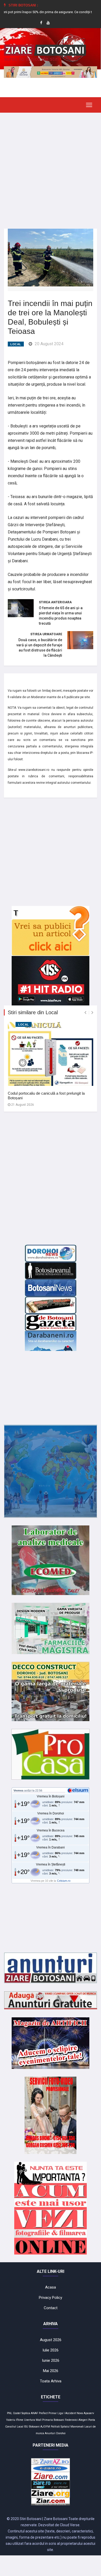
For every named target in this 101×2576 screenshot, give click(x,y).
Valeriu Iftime (15, 2420)
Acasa (51, 2287)
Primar (53, 2413)
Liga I (61, 2413)
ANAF (34, 2413)
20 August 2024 (49, 344)
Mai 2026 (51, 2371)
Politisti (55, 2427)
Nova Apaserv (85, 2413)
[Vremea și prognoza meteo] (79, 1790)
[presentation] (85, 1013)
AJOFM (45, 2427)
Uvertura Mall (33, 2420)
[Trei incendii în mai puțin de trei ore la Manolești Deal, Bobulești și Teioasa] (51, 257)
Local (16, 344)
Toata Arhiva (51, 2381)
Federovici (71, 2420)
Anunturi (50, 2433)
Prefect (43, 2413)
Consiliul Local (14, 2427)
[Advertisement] (51, 167)
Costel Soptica (21, 2413)
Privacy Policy (51, 2298)
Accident (71, 2413)
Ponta (92, 2420)
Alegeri (83, 2420)
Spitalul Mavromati (72, 2427)
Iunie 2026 (51, 2360)
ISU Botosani (32, 2427)
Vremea (18, 1790)
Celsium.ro (64, 1881)
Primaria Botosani (53, 2420)
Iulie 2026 (51, 2350)
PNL (10, 2413)
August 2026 (51, 2340)
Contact (51, 2308)
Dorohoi (61, 2433)
